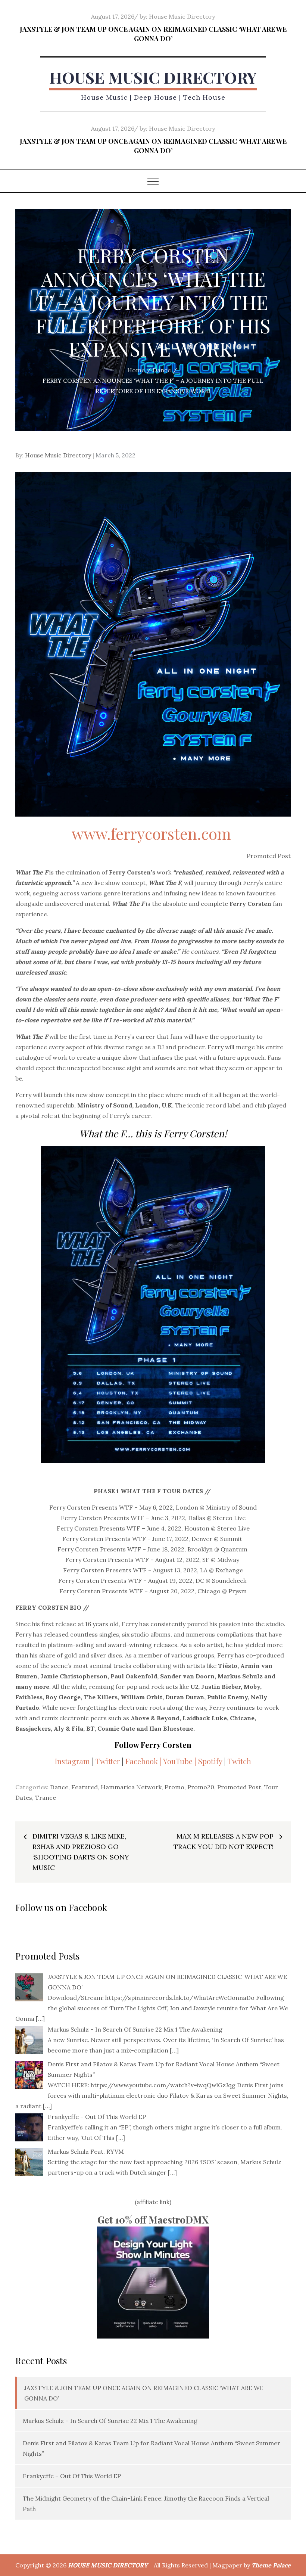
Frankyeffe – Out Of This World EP (72, 2476)
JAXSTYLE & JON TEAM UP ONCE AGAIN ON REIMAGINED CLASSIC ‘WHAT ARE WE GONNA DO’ (153, 34)
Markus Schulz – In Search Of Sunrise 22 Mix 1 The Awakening (110, 2421)
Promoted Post (239, 1787)
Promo (174, 1787)
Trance (46, 1797)
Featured (85, 1787)
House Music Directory (182, 16)
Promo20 (201, 1787)
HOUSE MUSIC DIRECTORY (153, 77)
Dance (59, 1787)
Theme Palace (271, 2565)
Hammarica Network (131, 1787)
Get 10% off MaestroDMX (153, 2220)
